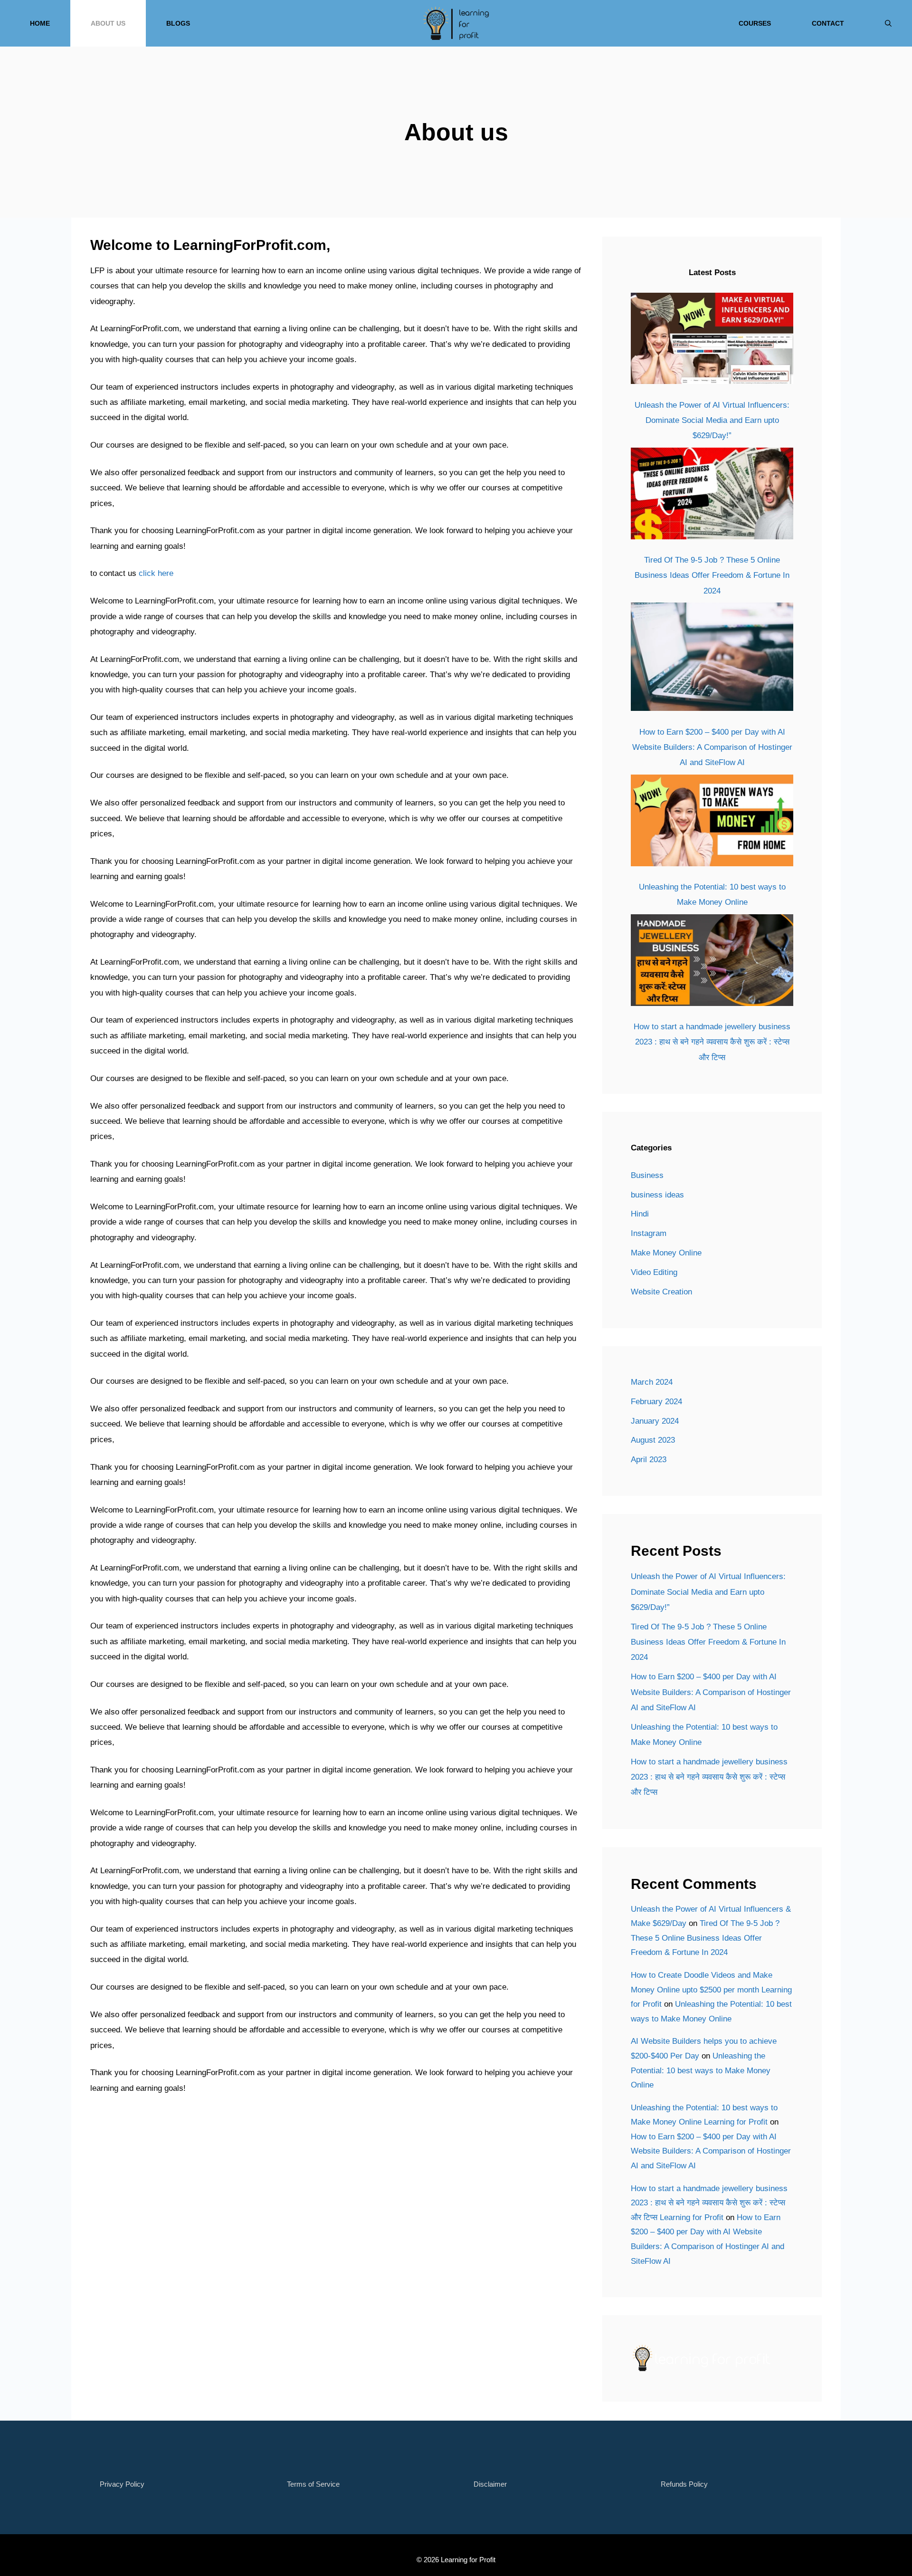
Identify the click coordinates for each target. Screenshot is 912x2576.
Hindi (640, 1214)
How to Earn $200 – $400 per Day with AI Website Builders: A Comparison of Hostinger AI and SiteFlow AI (712, 747)
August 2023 (653, 1440)
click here (156, 573)
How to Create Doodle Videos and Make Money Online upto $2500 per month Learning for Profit (711, 1990)
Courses (755, 23)
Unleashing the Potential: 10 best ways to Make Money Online (701, 2070)
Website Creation (661, 1292)
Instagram (649, 1233)
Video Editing (654, 1272)
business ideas (657, 1195)
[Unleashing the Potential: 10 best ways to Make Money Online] (712, 823)
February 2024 (656, 1402)
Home (40, 23)
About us (108, 23)
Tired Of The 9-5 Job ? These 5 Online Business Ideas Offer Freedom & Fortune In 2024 (712, 575)
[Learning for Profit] (456, 23)
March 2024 (652, 1382)
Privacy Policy (122, 2484)
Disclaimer (490, 2484)
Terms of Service (313, 2484)
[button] (888, 23)
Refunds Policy (684, 2484)
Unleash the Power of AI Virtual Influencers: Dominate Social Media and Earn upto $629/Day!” (712, 421)
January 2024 (655, 1421)
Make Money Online (666, 1253)
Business (647, 1175)
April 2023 (649, 1460)
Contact (828, 23)
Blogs (178, 23)
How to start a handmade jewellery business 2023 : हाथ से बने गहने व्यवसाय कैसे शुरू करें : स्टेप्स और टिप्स (712, 1042)
